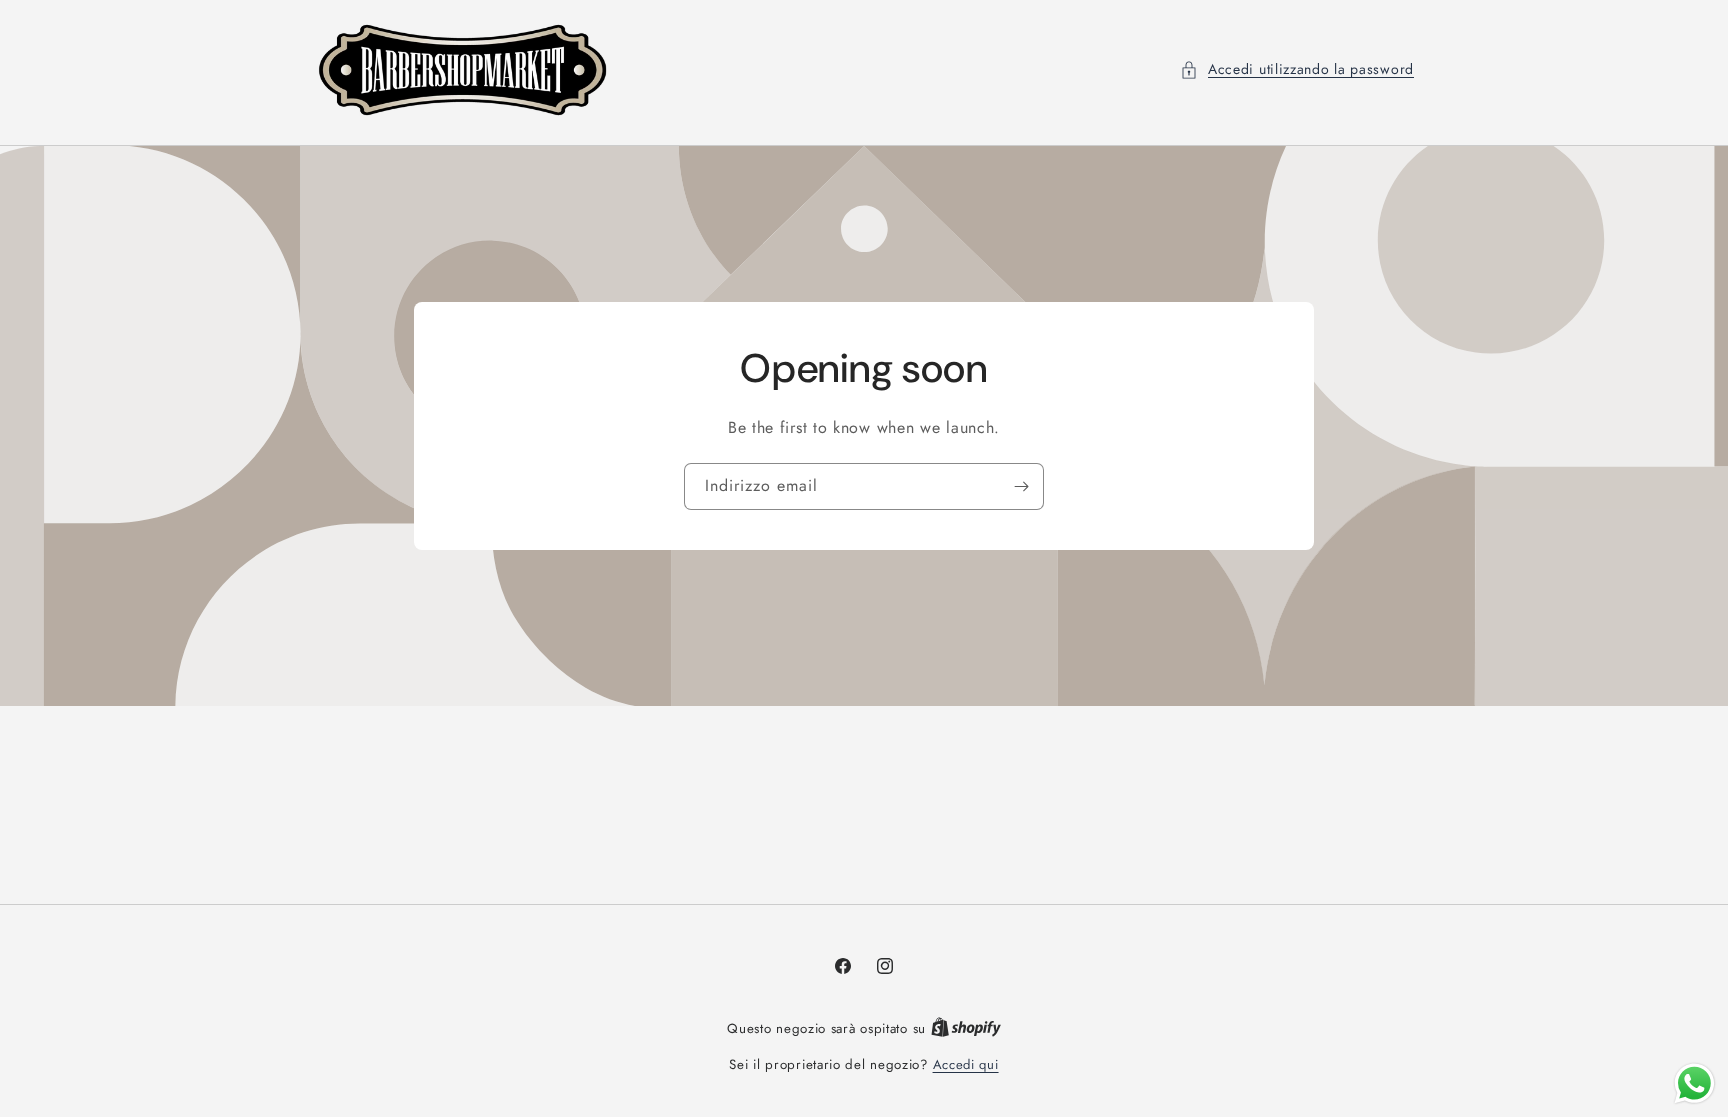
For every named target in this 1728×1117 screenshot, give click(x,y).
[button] (1297, 69)
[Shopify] (966, 1028)
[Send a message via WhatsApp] (1694, 1083)
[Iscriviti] (1021, 486)
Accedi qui (966, 1064)
